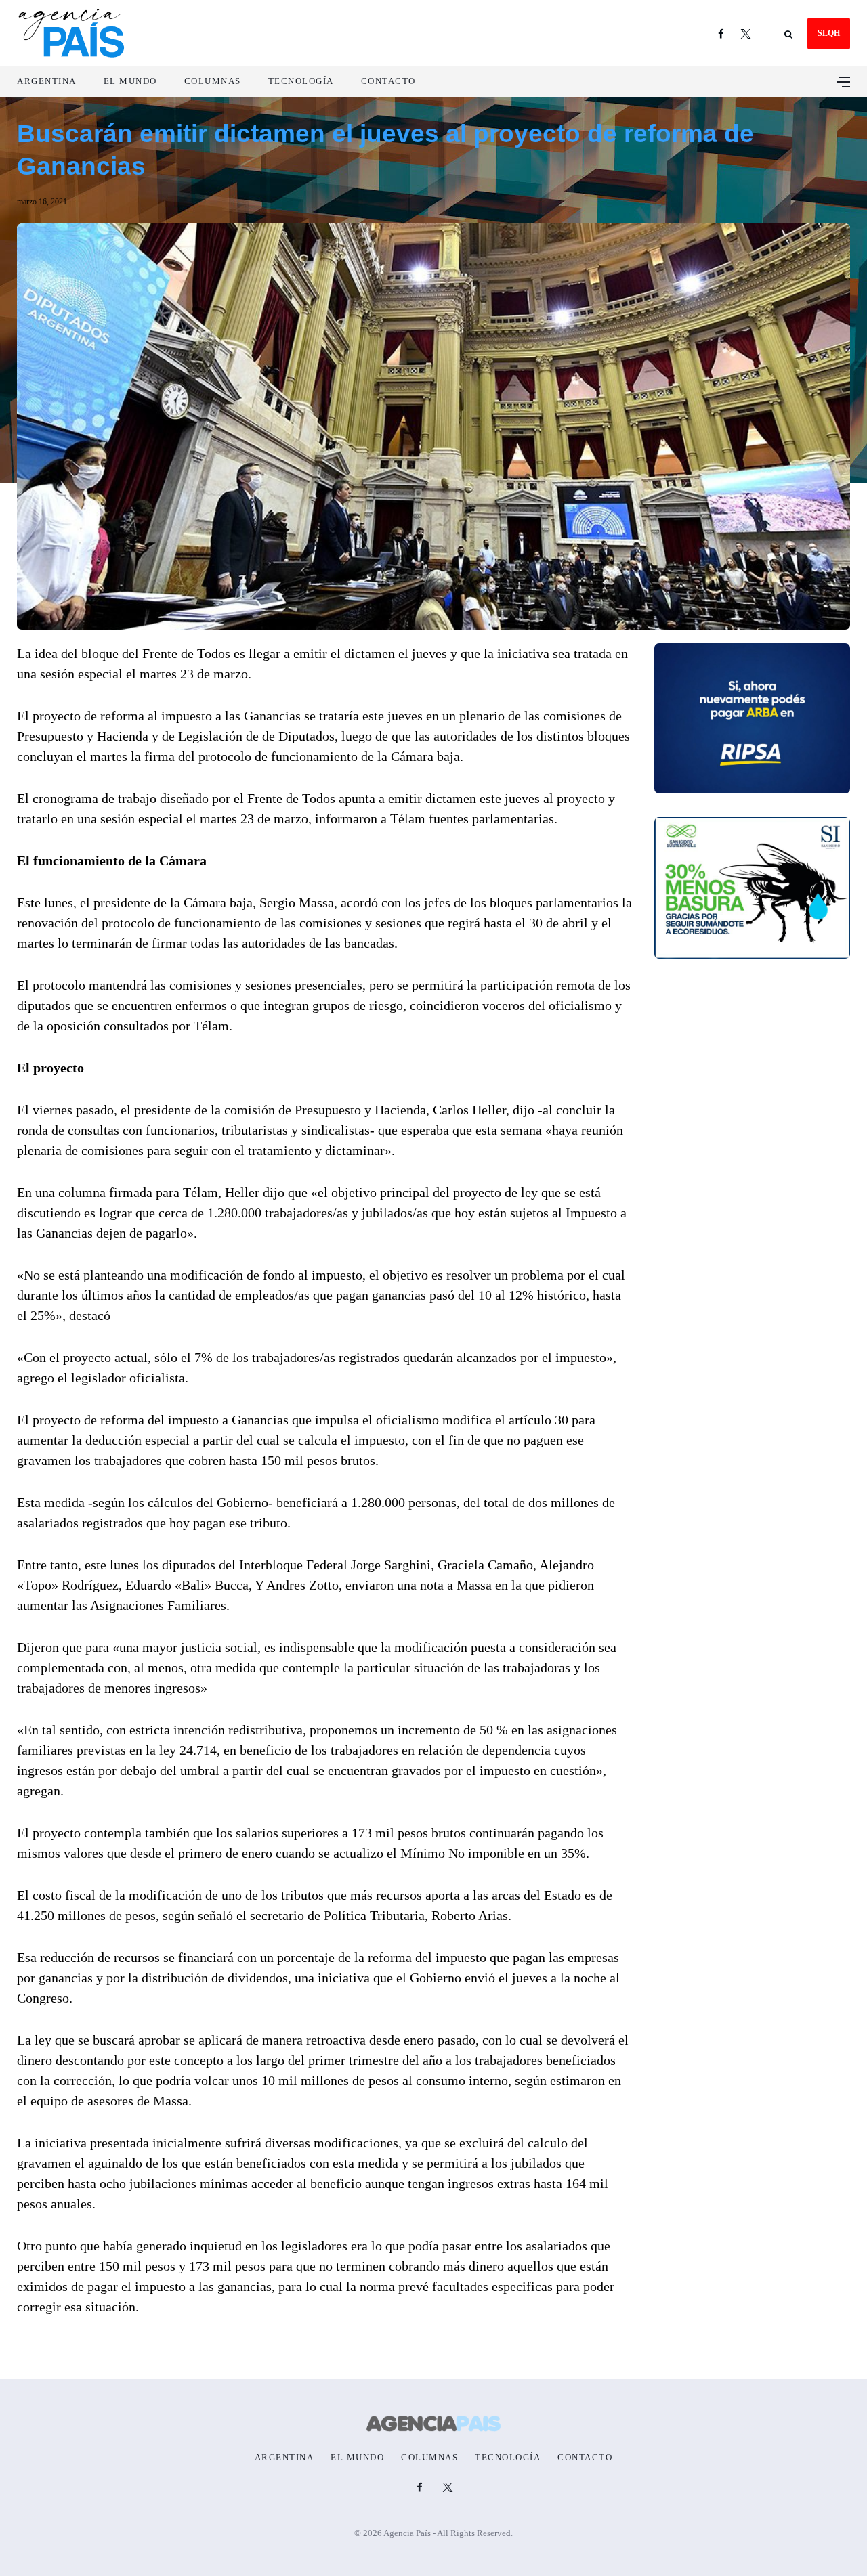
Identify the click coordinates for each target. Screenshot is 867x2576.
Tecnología (301, 81)
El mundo (130, 81)
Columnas (213, 81)
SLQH (829, 33)
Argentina (47, 81)
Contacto (388, 81)
